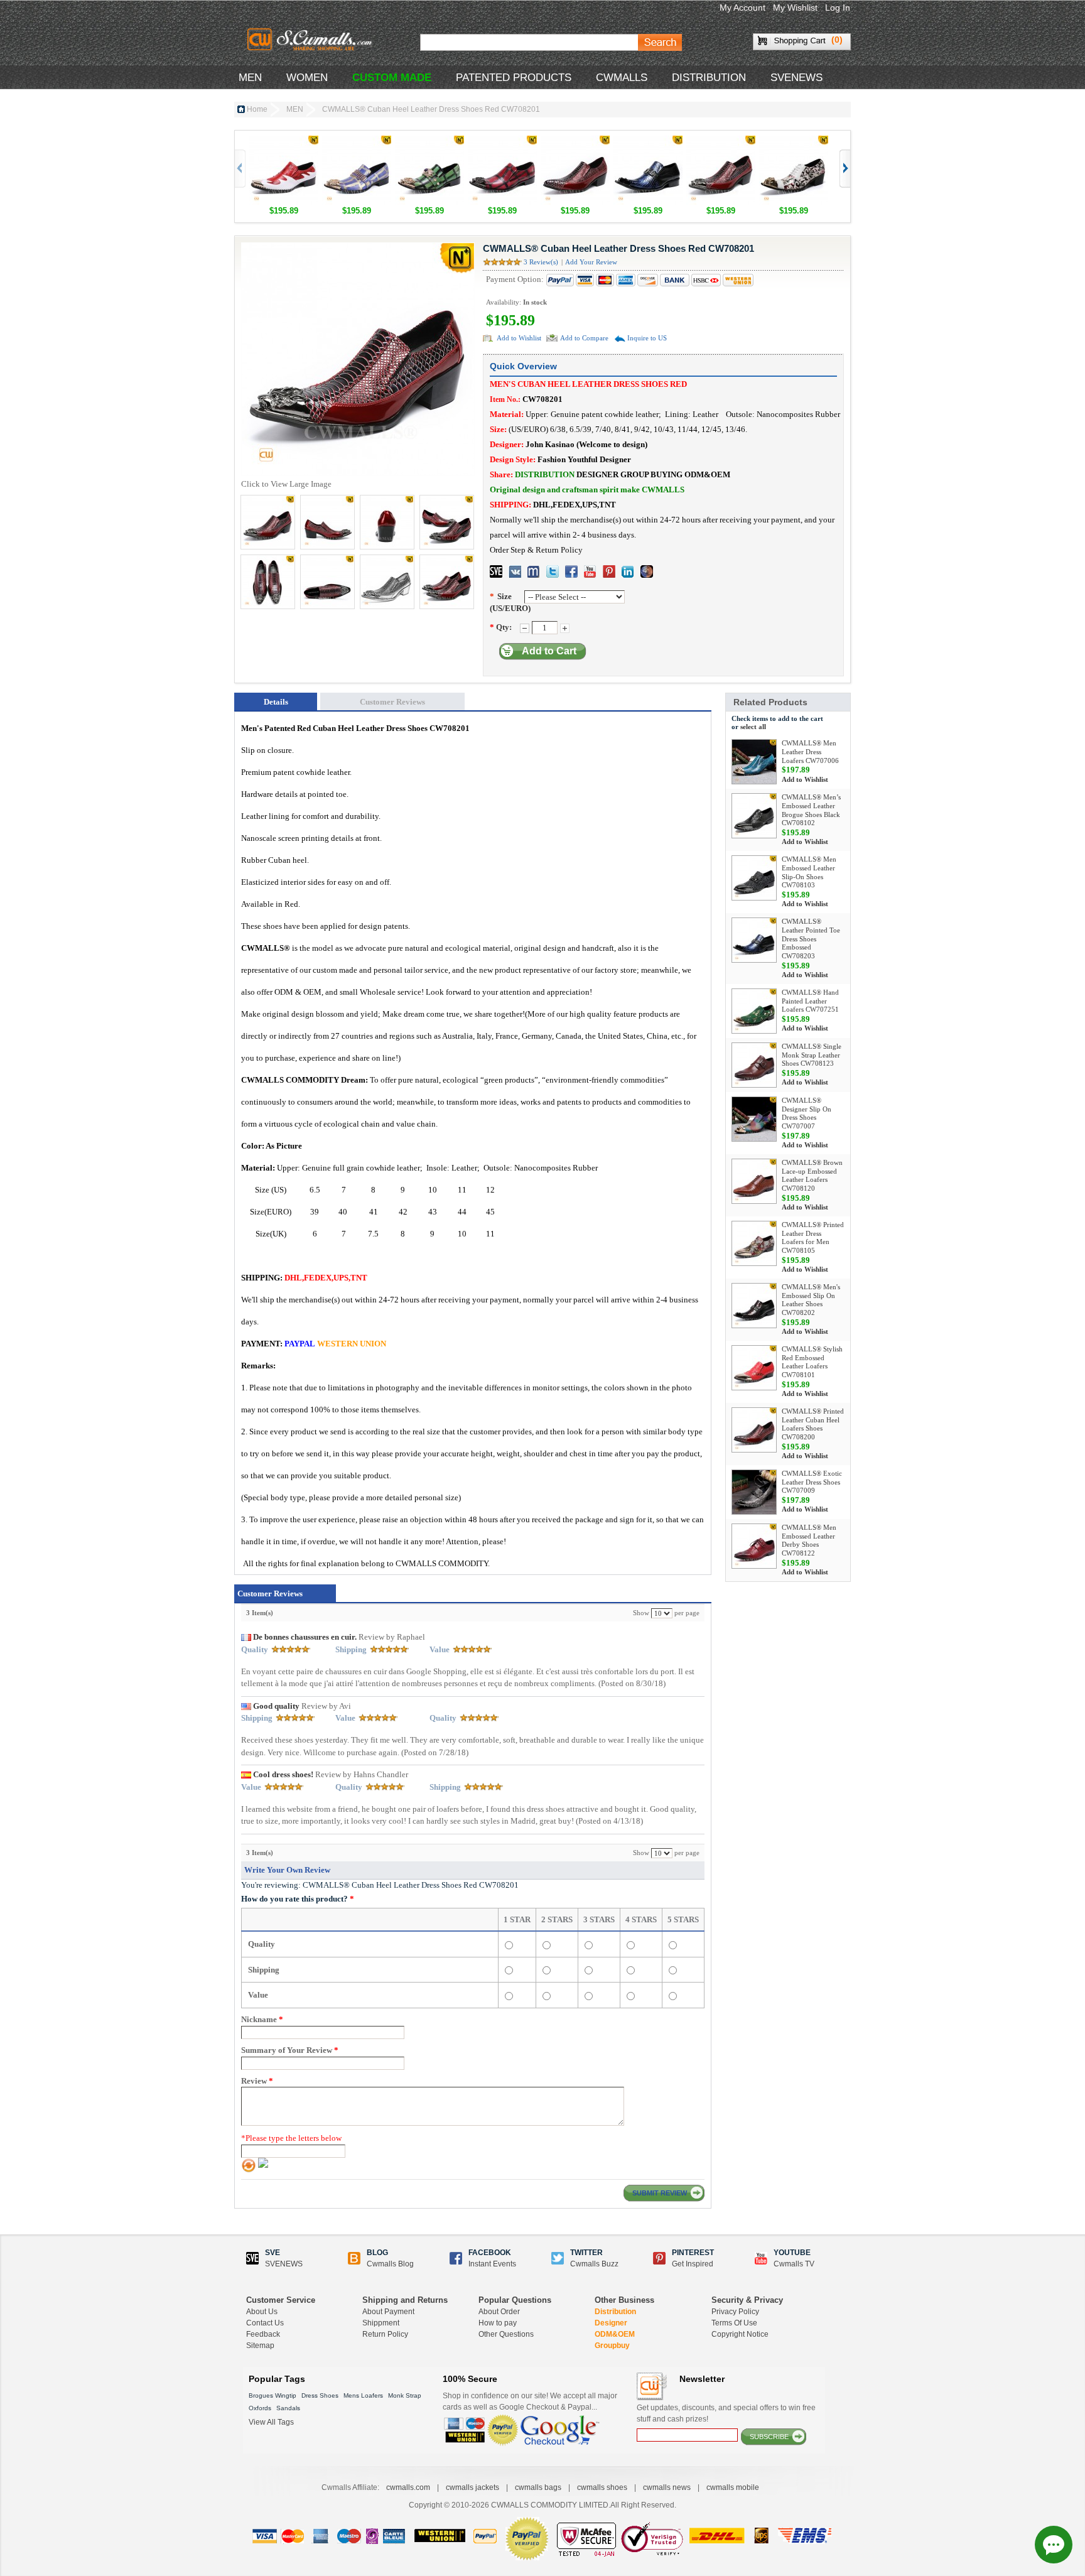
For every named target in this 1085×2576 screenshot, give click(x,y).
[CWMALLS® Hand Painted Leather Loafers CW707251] (754, 1011)
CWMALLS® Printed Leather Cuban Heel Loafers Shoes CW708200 (813, 1424)
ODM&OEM (615, 2334)
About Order (499, 2312)
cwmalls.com (408, 2487)
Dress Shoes (320, 2395)
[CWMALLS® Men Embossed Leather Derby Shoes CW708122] (754, 1546)
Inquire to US (647, 338)
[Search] (660, 42)
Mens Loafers (363, 2395)
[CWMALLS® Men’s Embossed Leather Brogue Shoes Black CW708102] (754, 816)
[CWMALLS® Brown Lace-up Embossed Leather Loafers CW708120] (754, 1181)
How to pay (498, 2323)
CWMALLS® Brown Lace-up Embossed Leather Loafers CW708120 (812, 1175)
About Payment (388, 2312)
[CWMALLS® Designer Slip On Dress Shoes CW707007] (754, 1119)
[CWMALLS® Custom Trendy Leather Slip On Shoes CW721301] (429, 142)
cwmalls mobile (733, 2487)
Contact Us (265, 2323)
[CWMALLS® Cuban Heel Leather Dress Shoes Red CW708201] (721, 142)
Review (257, 2081)
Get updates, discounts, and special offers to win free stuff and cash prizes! (726, 2413)
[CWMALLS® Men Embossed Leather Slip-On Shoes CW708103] (754, 878)
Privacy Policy (735, 2312)
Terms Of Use (734, 2323)
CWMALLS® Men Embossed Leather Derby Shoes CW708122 (809, 1540)
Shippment (381, 2323)
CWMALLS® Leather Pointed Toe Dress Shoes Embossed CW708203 (811, 939)
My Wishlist (795, 8)
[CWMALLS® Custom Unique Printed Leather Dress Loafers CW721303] (502, 142)
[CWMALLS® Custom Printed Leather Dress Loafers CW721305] (357, 142)
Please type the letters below (291, 2138)
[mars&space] (647, 571)
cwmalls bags (538, 2487)
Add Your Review (591, 262)
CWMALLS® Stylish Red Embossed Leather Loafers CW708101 (812, 1362)
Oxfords (260, 2408)
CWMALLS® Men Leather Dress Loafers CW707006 (810, 752)
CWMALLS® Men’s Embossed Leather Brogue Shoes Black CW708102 (811, 810)
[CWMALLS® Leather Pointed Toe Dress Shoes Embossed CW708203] (648, 142)
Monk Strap (405, 2395)
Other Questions (506, 2334)
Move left (844, 169)
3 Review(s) (541, 262)
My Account (742, 8)
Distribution (615, 2312)
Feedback (263, 2334)
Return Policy (385, 2334)
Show (641, 1613)
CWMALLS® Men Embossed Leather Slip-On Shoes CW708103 (809, 872)
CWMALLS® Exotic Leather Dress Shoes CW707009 (812, 1482)
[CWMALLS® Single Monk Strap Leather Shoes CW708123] (754, 1065)
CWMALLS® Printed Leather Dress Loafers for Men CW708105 (813, 1237)
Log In (838, 8)
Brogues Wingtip (273, 2395)
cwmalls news (667, 2487)
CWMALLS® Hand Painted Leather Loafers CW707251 (810, 1001)
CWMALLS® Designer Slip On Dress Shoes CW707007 (807, 1113)
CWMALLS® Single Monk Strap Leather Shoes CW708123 (812, 1055)
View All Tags (271, 2422)
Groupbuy (612, 2346)
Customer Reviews (392, 702)
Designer (611, 2323)
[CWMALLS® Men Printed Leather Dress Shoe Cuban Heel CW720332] (794, 142)
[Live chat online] (1054, 2545)
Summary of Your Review (290, 2050)
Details (276, 702)
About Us (262, 2312)
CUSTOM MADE (392, 78)
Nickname (262, 2019)
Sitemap (260, 2346)
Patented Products (514, 78)
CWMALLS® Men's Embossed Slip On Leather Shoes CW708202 (811, 1300)
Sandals (288, 2408)
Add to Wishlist (519, 338)
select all (753, 727)
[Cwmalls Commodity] (312, 41)
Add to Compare (584, 338)
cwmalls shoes (602, 2487)
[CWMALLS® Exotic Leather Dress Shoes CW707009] (754, 1492)
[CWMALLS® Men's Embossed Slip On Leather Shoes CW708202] (754, 1306)
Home (257, 109)
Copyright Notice (740, 2334)
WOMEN (307, 78)
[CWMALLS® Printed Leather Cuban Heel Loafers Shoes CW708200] (575, 142)
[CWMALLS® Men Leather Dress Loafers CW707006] (754, 762)
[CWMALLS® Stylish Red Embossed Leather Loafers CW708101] (754, 1368)
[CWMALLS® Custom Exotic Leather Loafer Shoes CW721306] (284, 142)
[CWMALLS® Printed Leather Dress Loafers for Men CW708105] (754, 1243)
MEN (250, 78)
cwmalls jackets (472, 2487)
